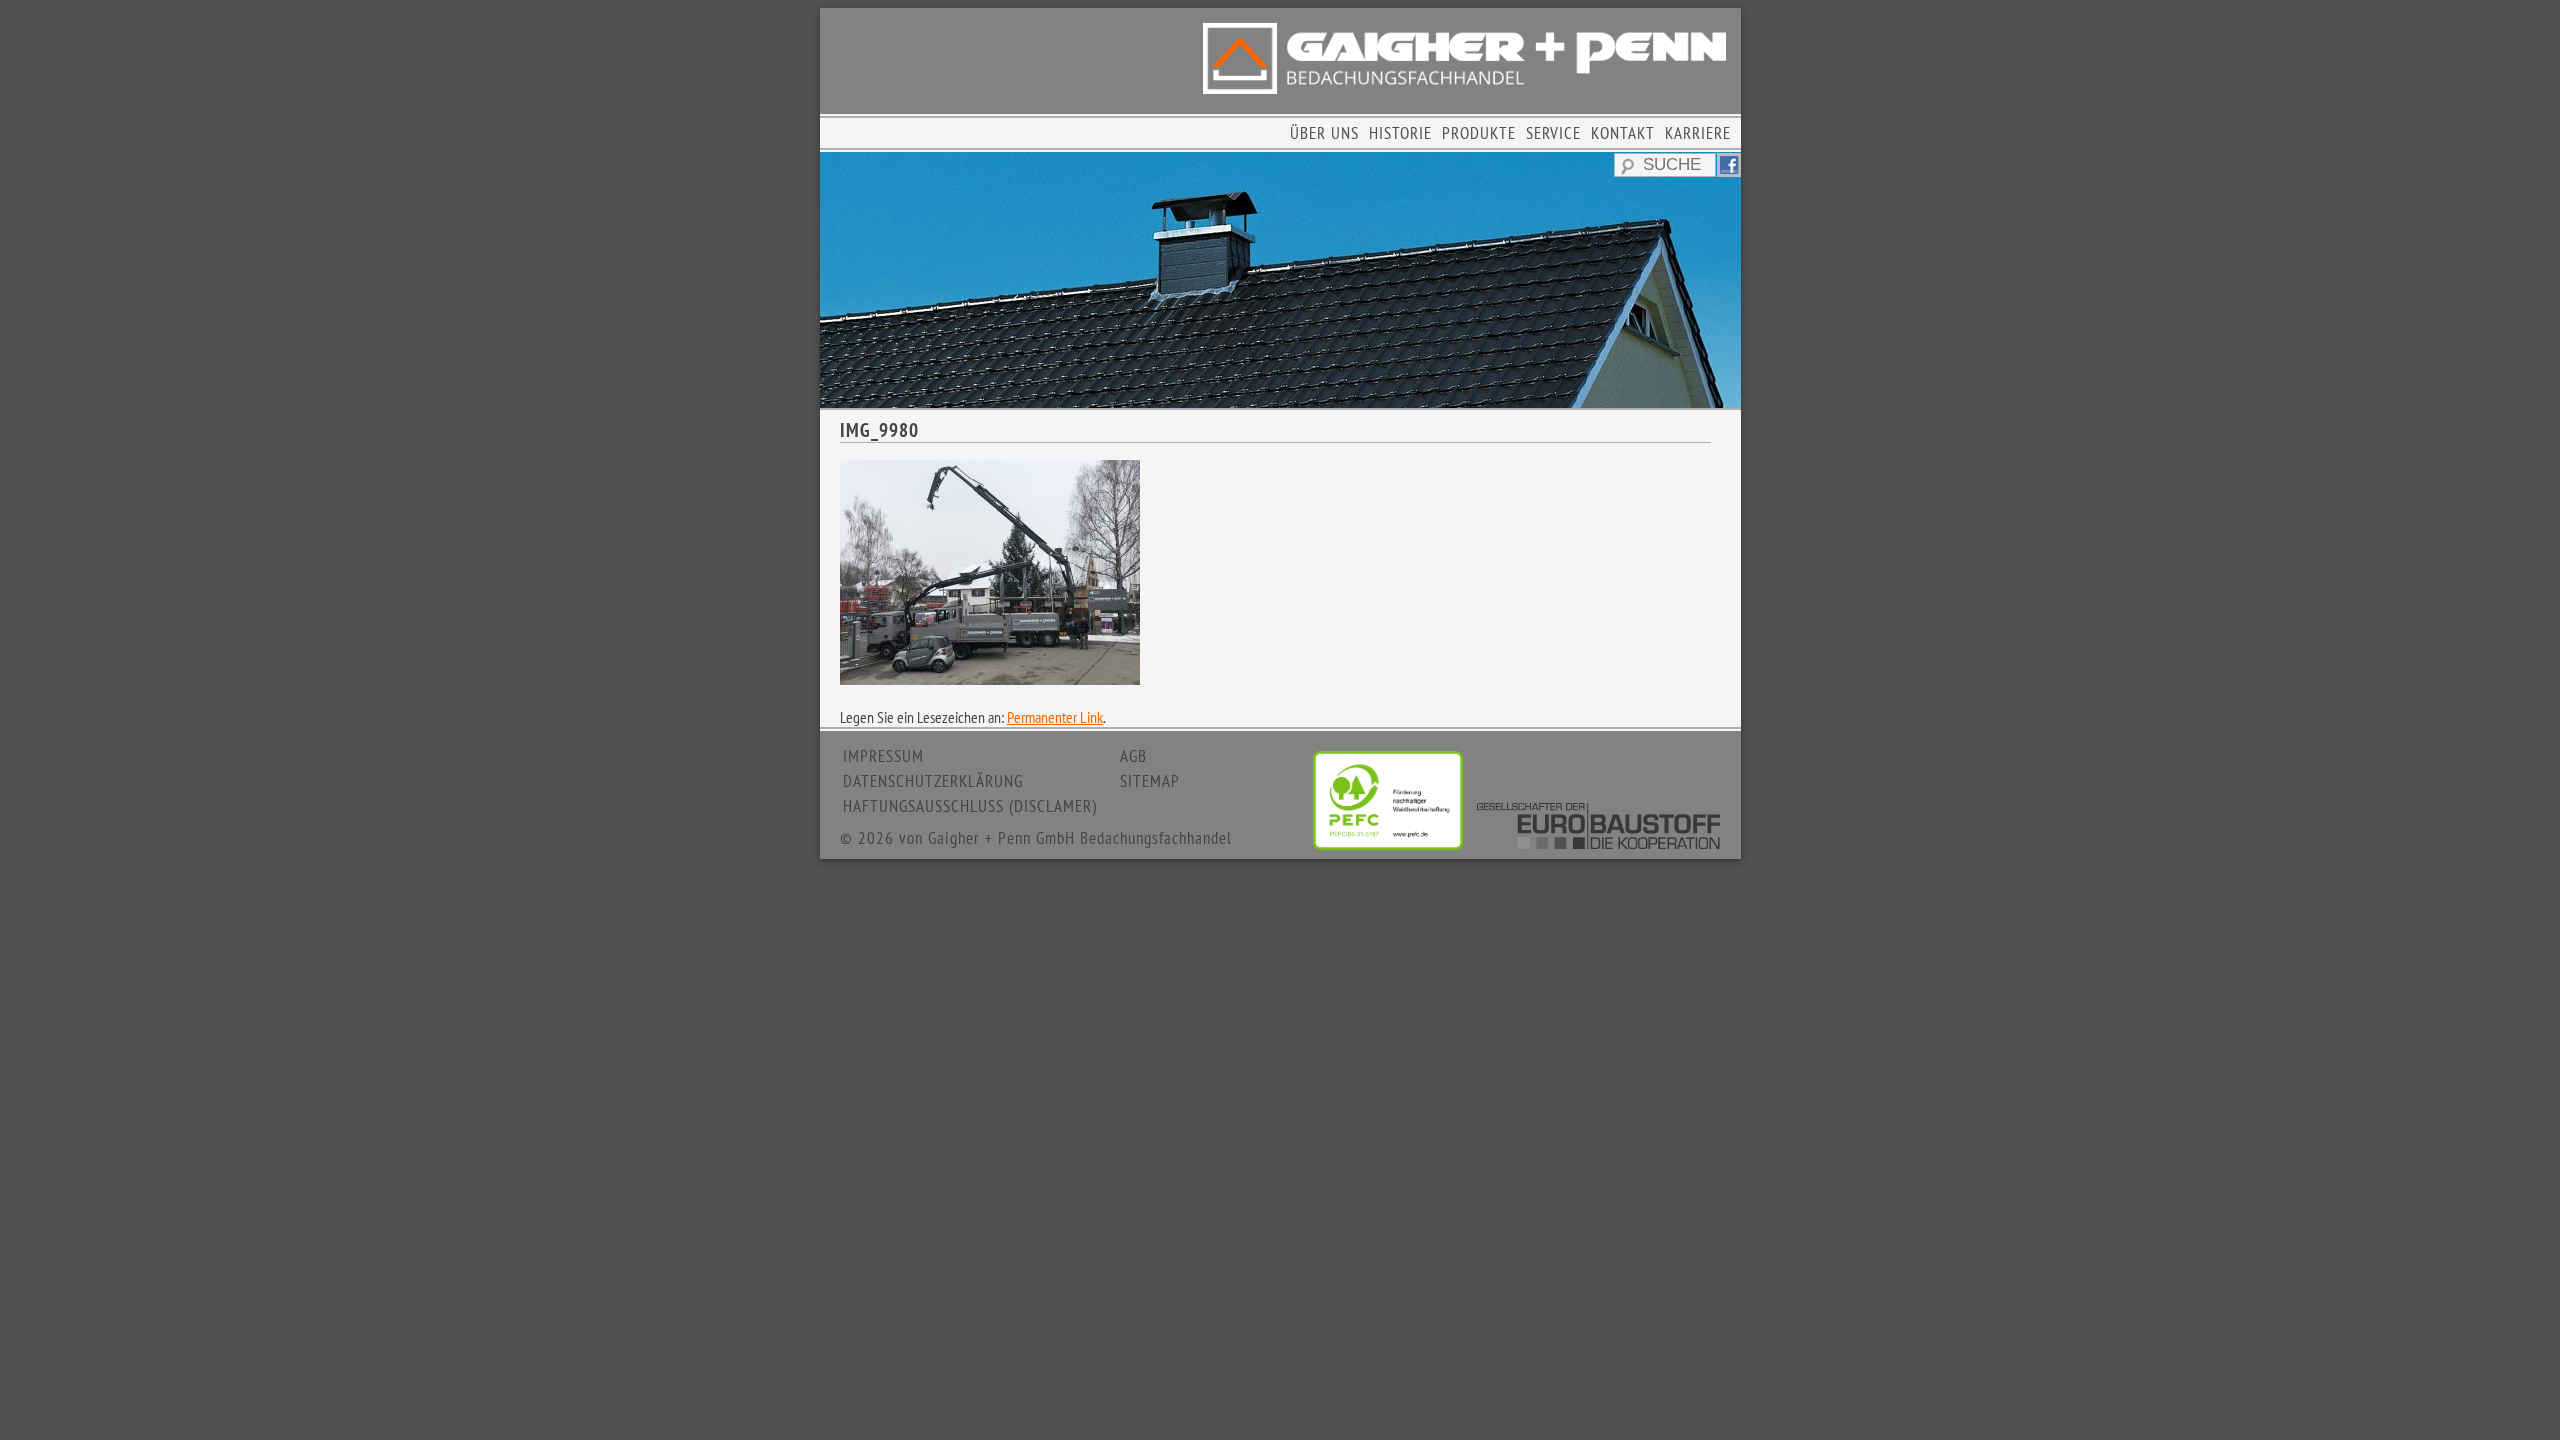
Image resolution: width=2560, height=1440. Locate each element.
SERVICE (1553, 133)
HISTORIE (1400, 133)
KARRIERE (1698, 133)
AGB (1133, 756)
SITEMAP (1150, 781)
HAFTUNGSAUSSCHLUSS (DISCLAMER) (970, 806)
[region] (1280, 280)
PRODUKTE (1479, 133)
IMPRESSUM (883, 756)
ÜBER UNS (1324, 133)
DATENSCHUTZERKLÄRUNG (933, 781)
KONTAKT (1623, 133)
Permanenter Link (1055, 717)
